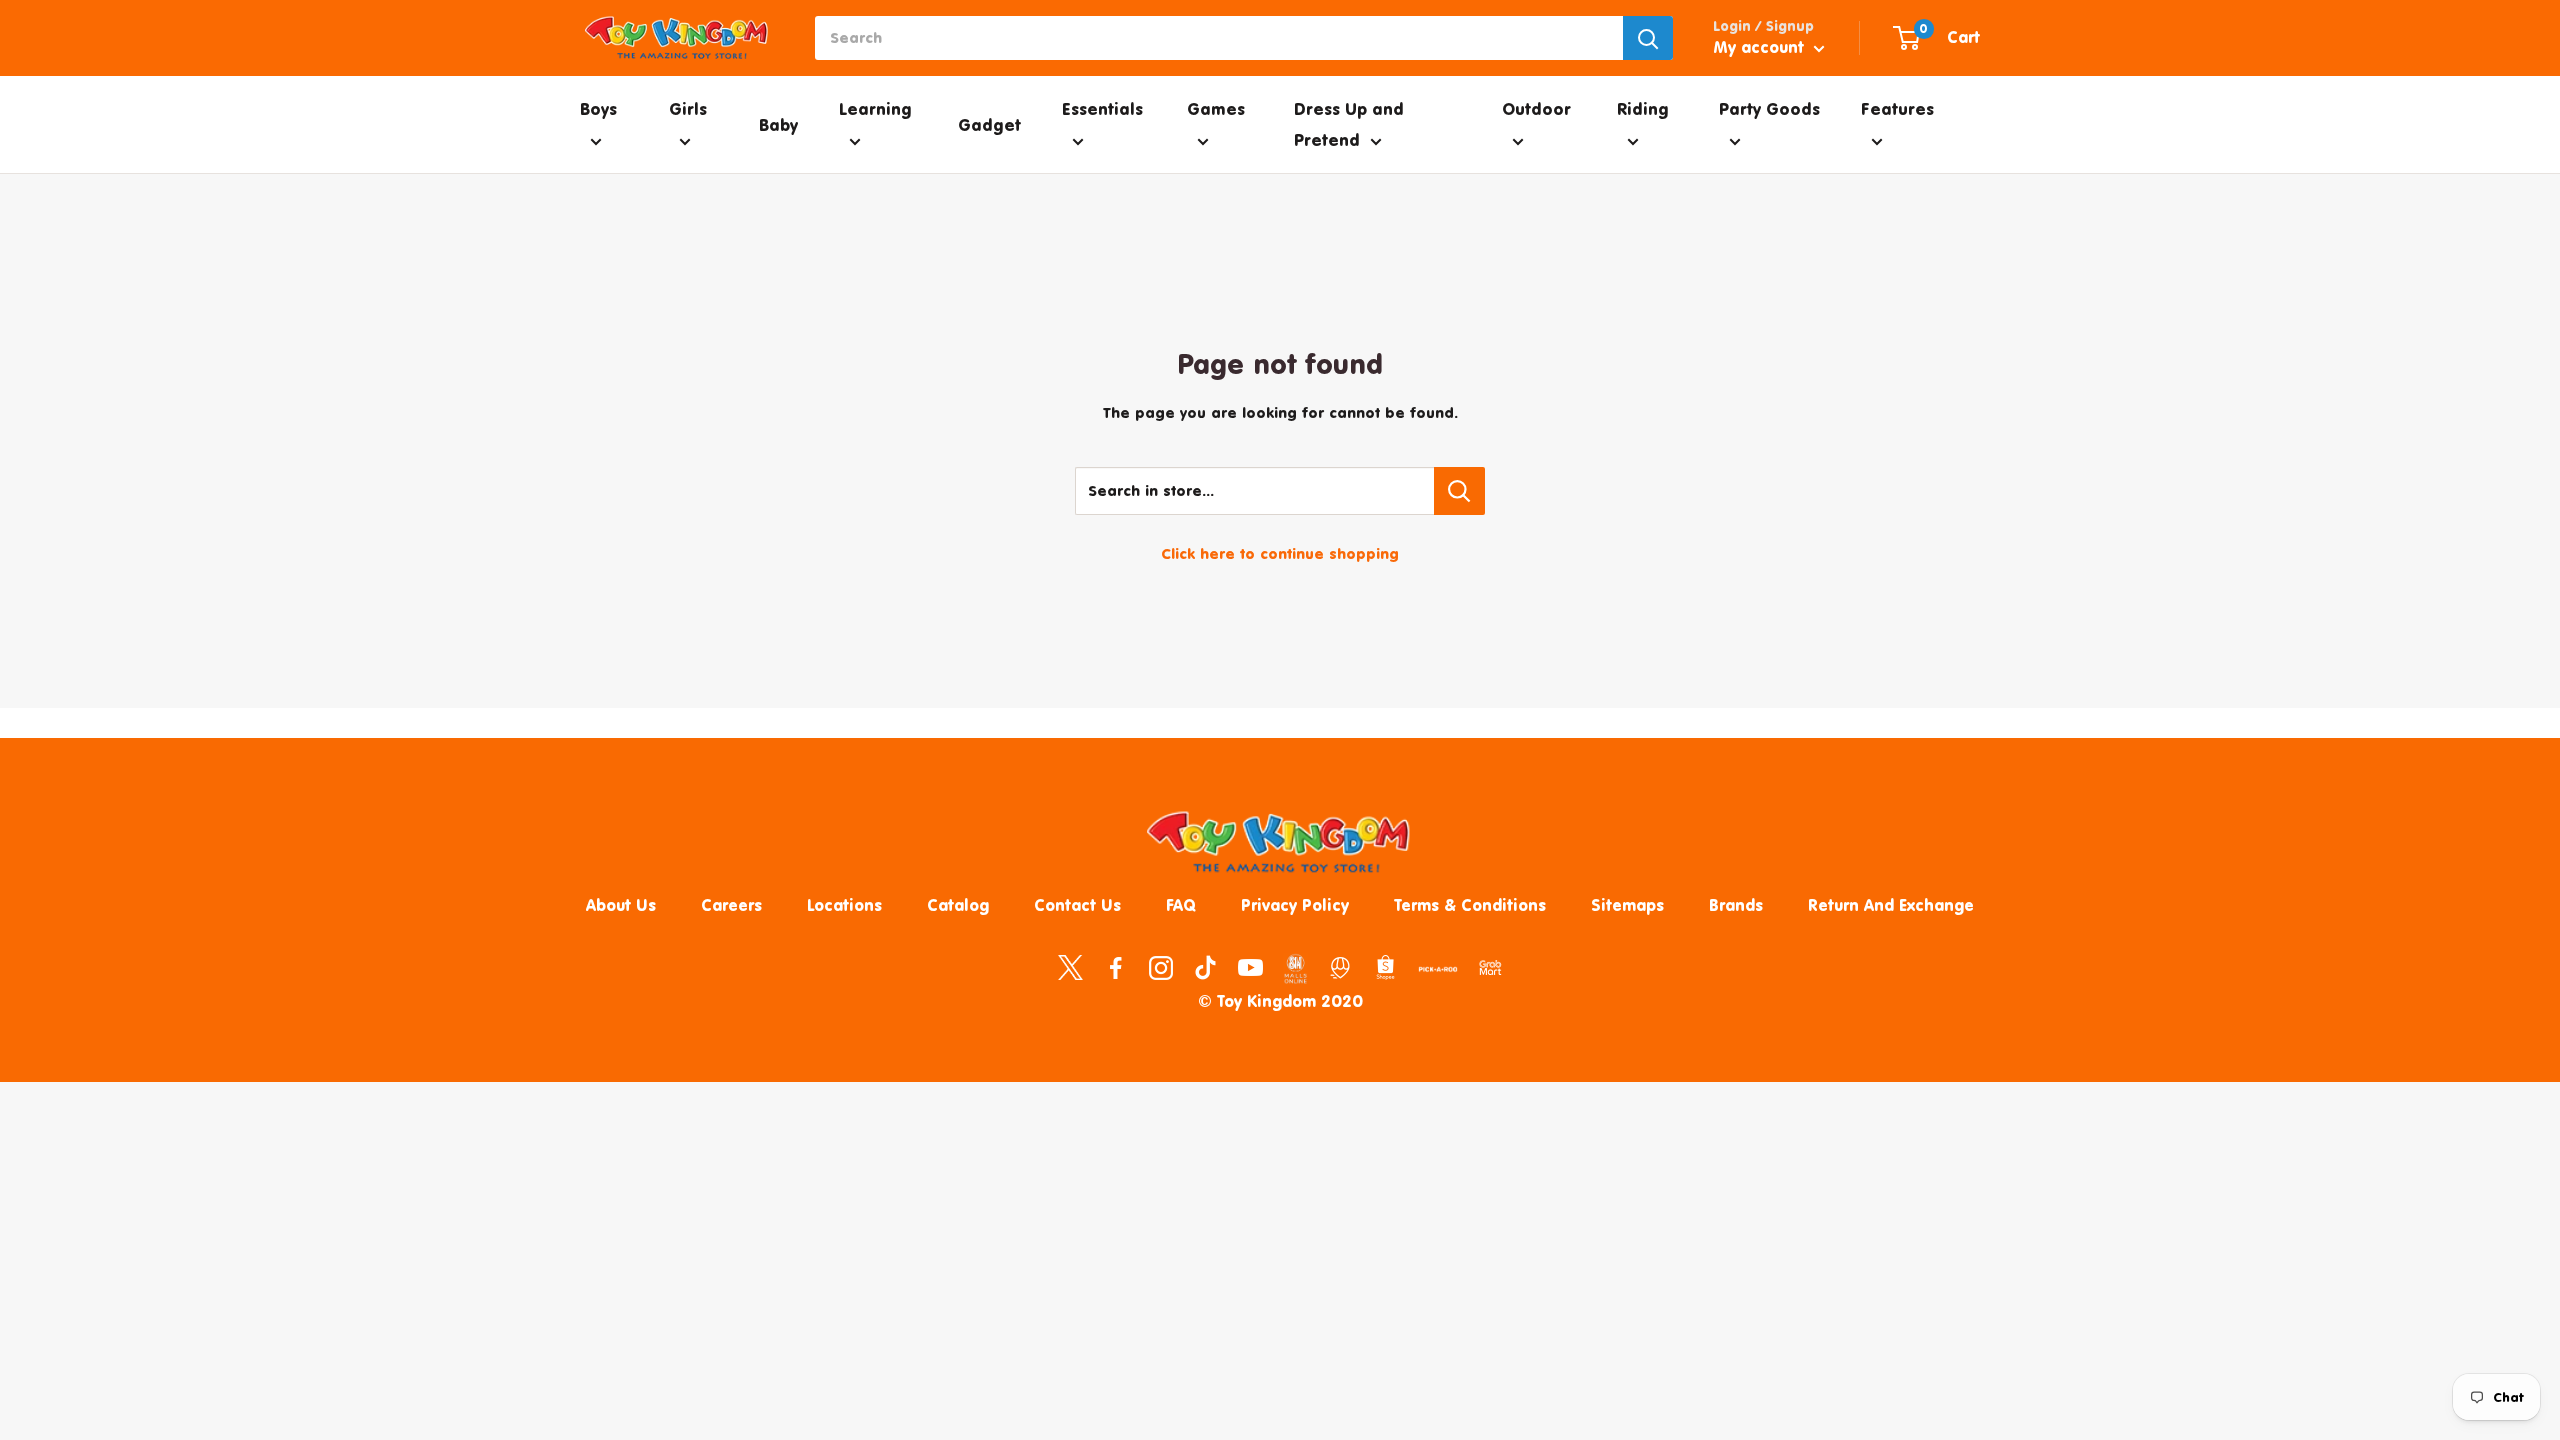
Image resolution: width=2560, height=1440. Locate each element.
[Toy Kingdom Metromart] (1340, 967)
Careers (731, 905)
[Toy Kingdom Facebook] (1115, 967)
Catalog (958, 905)
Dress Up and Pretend (1349, 124)
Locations (844, 905)
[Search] (1648, 38)
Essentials (1102, 108)
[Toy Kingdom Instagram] (1160, 967)
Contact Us (1077, 905)
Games (1216, 108)
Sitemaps (1627, 905)
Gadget (989, 124)
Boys (598, 108)
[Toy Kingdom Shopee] (1385, 967)
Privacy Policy (1295, 905)
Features (1897, 108)
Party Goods (1769, 108)
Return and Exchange (1891, 905)
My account (1761, 47)
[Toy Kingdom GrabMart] (1490, 967)
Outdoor (1536, 108)
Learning (875, 108)
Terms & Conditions (1470, 905)
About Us (621, 905)
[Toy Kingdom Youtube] (1250, 967)
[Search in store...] (1459, 491)
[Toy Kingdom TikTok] (1205, 967)
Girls (688, 108)
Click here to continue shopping (1280, 553)
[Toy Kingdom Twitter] (1070, 967)
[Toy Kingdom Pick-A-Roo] (1438, 973)
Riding (1643, 108)
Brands (1736, 905)
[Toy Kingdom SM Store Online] (1295, 969)
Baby (778, 124)
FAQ (1181, 905)
